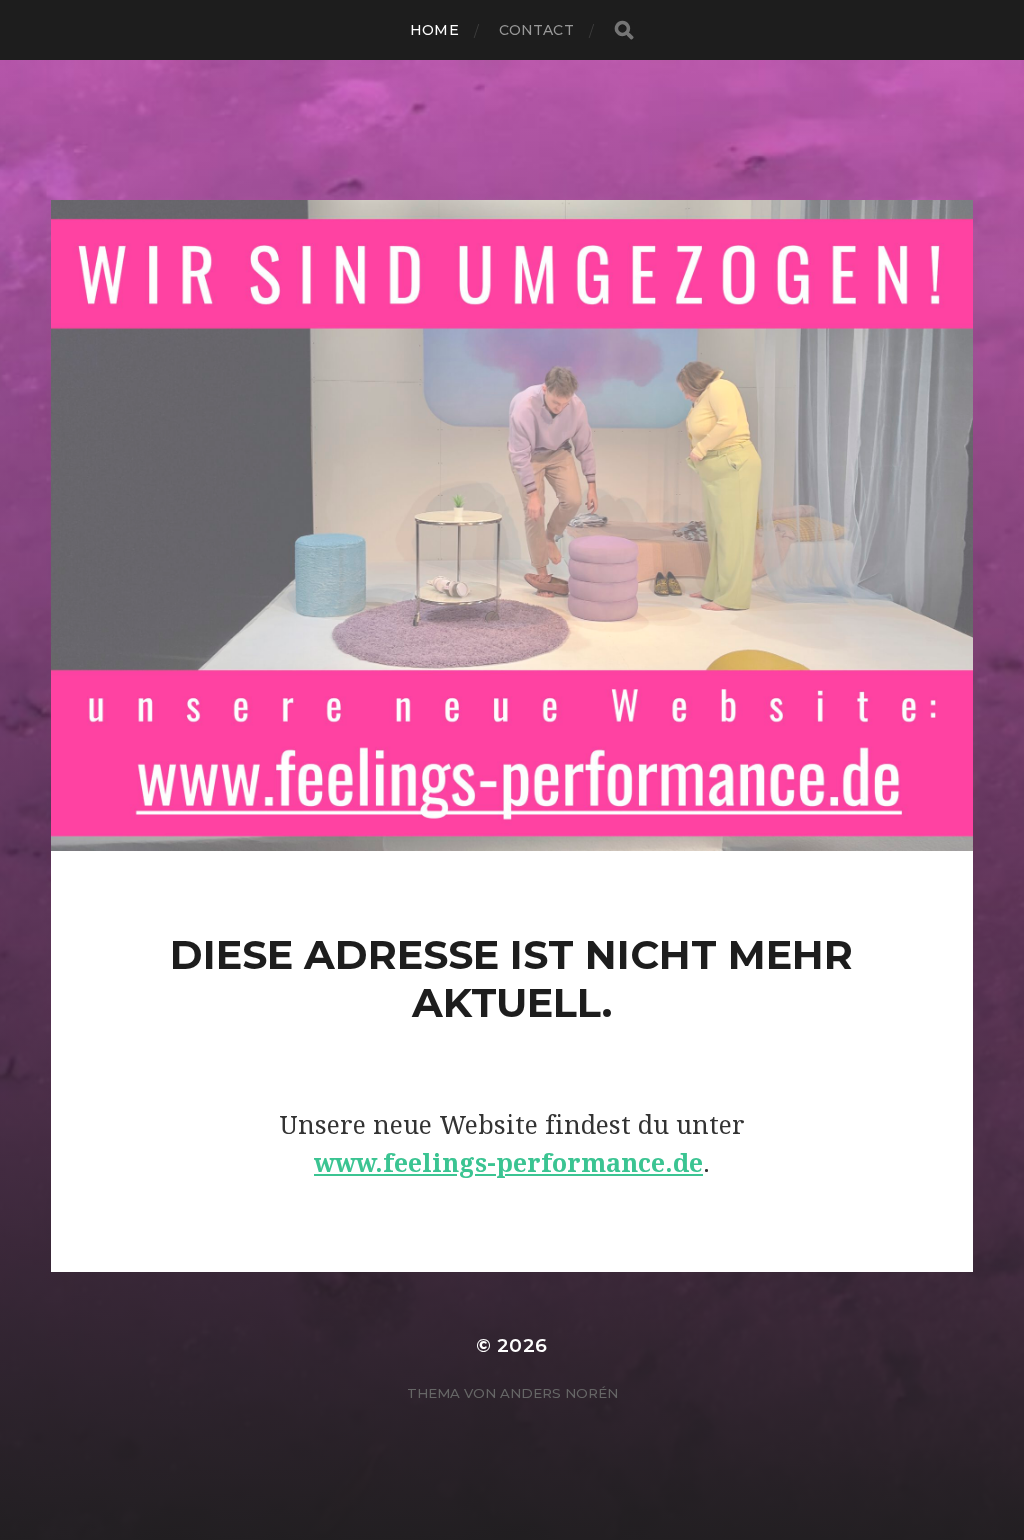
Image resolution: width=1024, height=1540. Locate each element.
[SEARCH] (624, 30)
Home (434, 30)
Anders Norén (559, 1393)
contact (536, 30)
